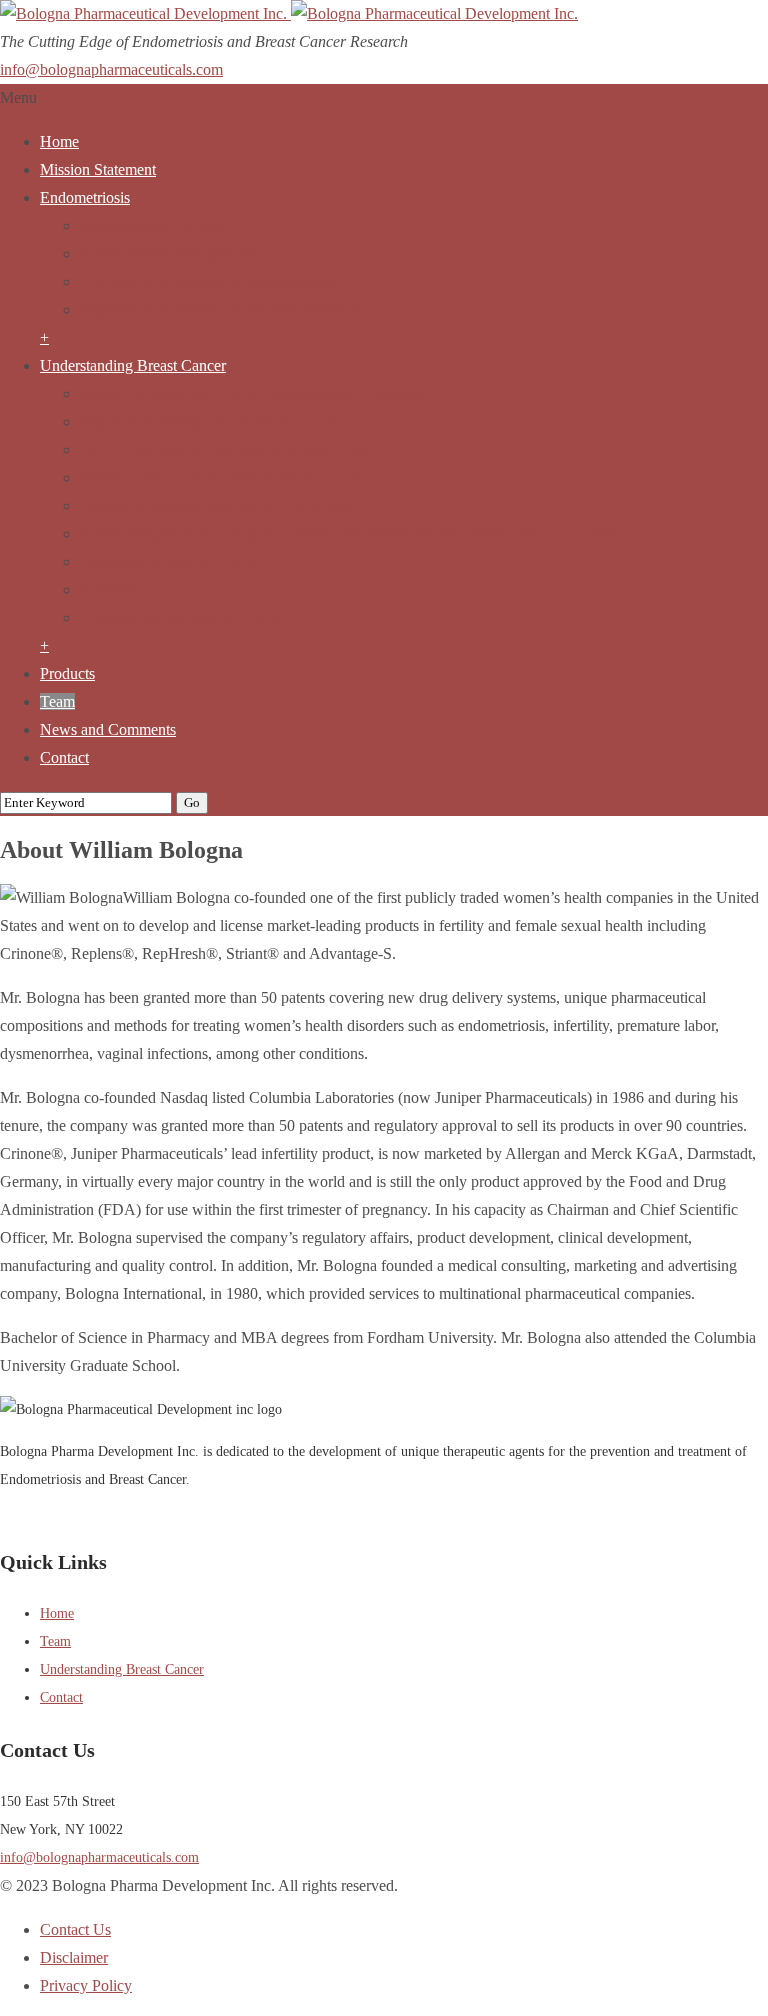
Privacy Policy (86, 1985)
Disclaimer (74, 1957)
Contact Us (75, 1929)
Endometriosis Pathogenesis (168, 253)
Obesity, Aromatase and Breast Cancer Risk (218, 505)
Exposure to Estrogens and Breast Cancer (211, 421)
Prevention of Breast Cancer (169, 561)
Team (57, 701)
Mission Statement (98, 169)
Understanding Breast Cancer (133, 365)
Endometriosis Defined (152, 225)
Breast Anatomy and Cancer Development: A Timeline (252, 393)
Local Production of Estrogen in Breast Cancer (227, 449)
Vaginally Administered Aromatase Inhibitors (221, 309)
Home (59, 141)
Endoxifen (113, 589)
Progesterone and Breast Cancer (181, 617)
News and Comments (108, 729)
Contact (64, 757)
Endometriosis (85, 197)
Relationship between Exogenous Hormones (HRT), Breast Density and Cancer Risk (348, 533)
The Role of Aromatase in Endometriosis (208, 281)
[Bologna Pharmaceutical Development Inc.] (289, 13)
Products (67, 673)
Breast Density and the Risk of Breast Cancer (223, 477)
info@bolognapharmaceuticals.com (111, 69)
